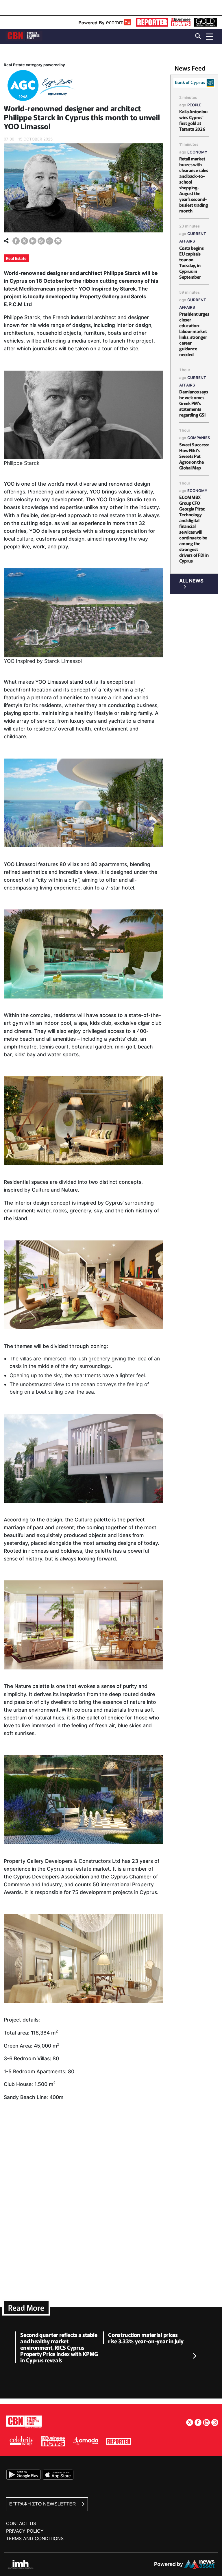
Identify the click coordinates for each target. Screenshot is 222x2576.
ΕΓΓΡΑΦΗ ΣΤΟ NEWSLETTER (43, 2504)
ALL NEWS (191, 581)
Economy (197, 152)
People (194, 105)
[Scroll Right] (194, 2356)
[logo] (24, 36)
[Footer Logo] (24, 2422)
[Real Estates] (40, 87)
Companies (199, 438)
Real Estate (16, 258)
